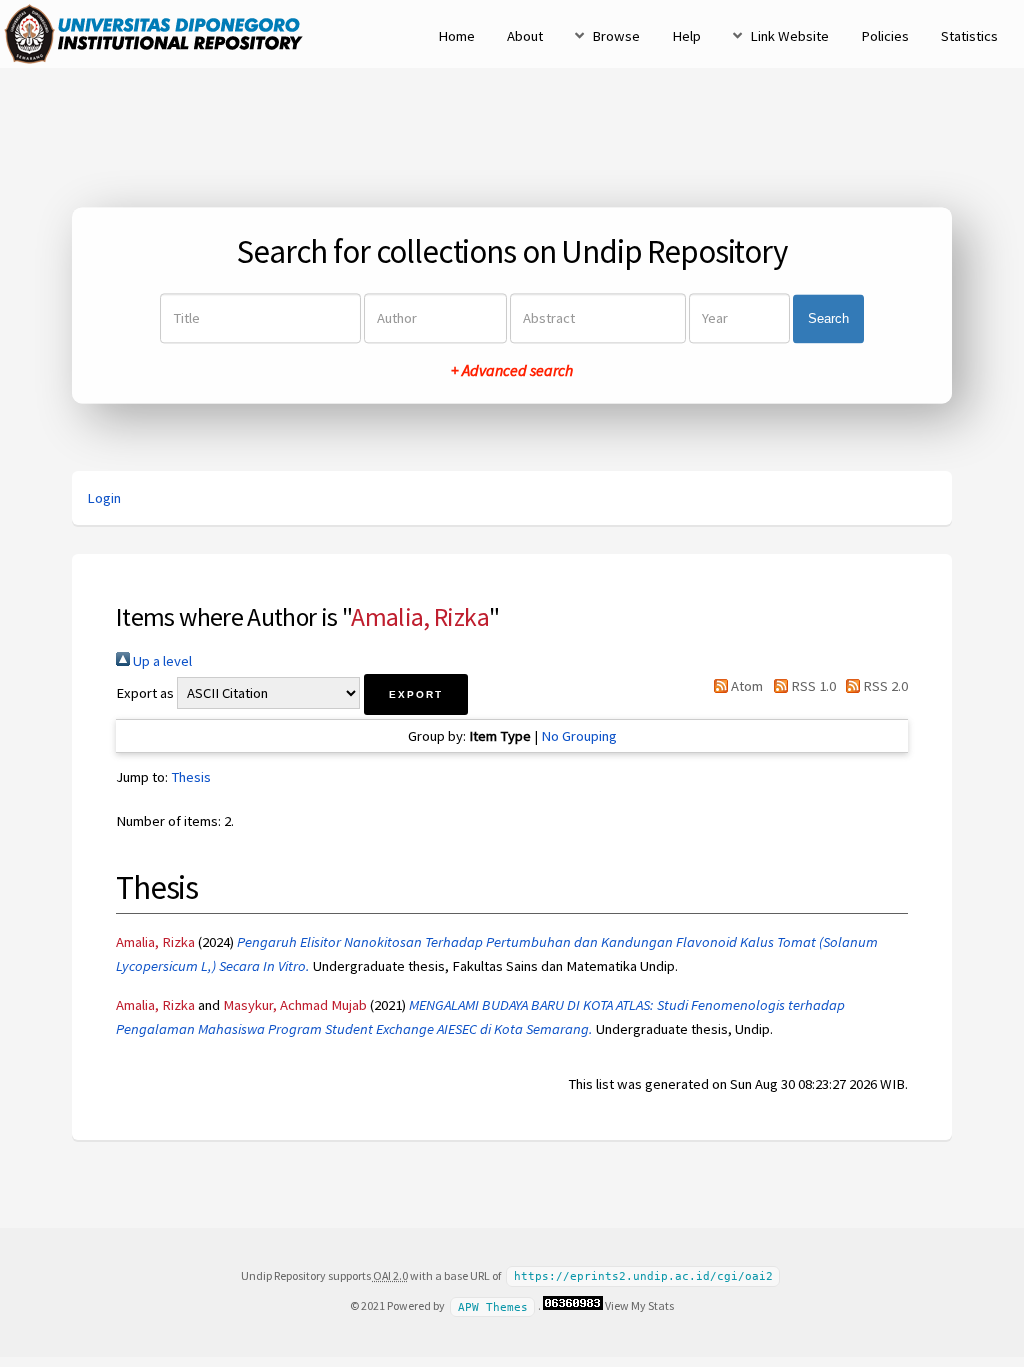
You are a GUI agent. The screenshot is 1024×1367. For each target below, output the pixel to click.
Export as (145, 693)
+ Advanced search (512, 371)
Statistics (969, 36)
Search (828, 318)
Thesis (191, 777)
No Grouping (579, 736)
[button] (416, 694)
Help (686, 36)
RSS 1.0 (811, 686)
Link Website (789, 36)
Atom (745, 686)
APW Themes (493, 1306)
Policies (885, 36)
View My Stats (639, 1305)
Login (104, 498)
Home (456, 36)
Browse (616, 36)
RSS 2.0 (884, 686)
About (525, 36)
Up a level (161, 661)
